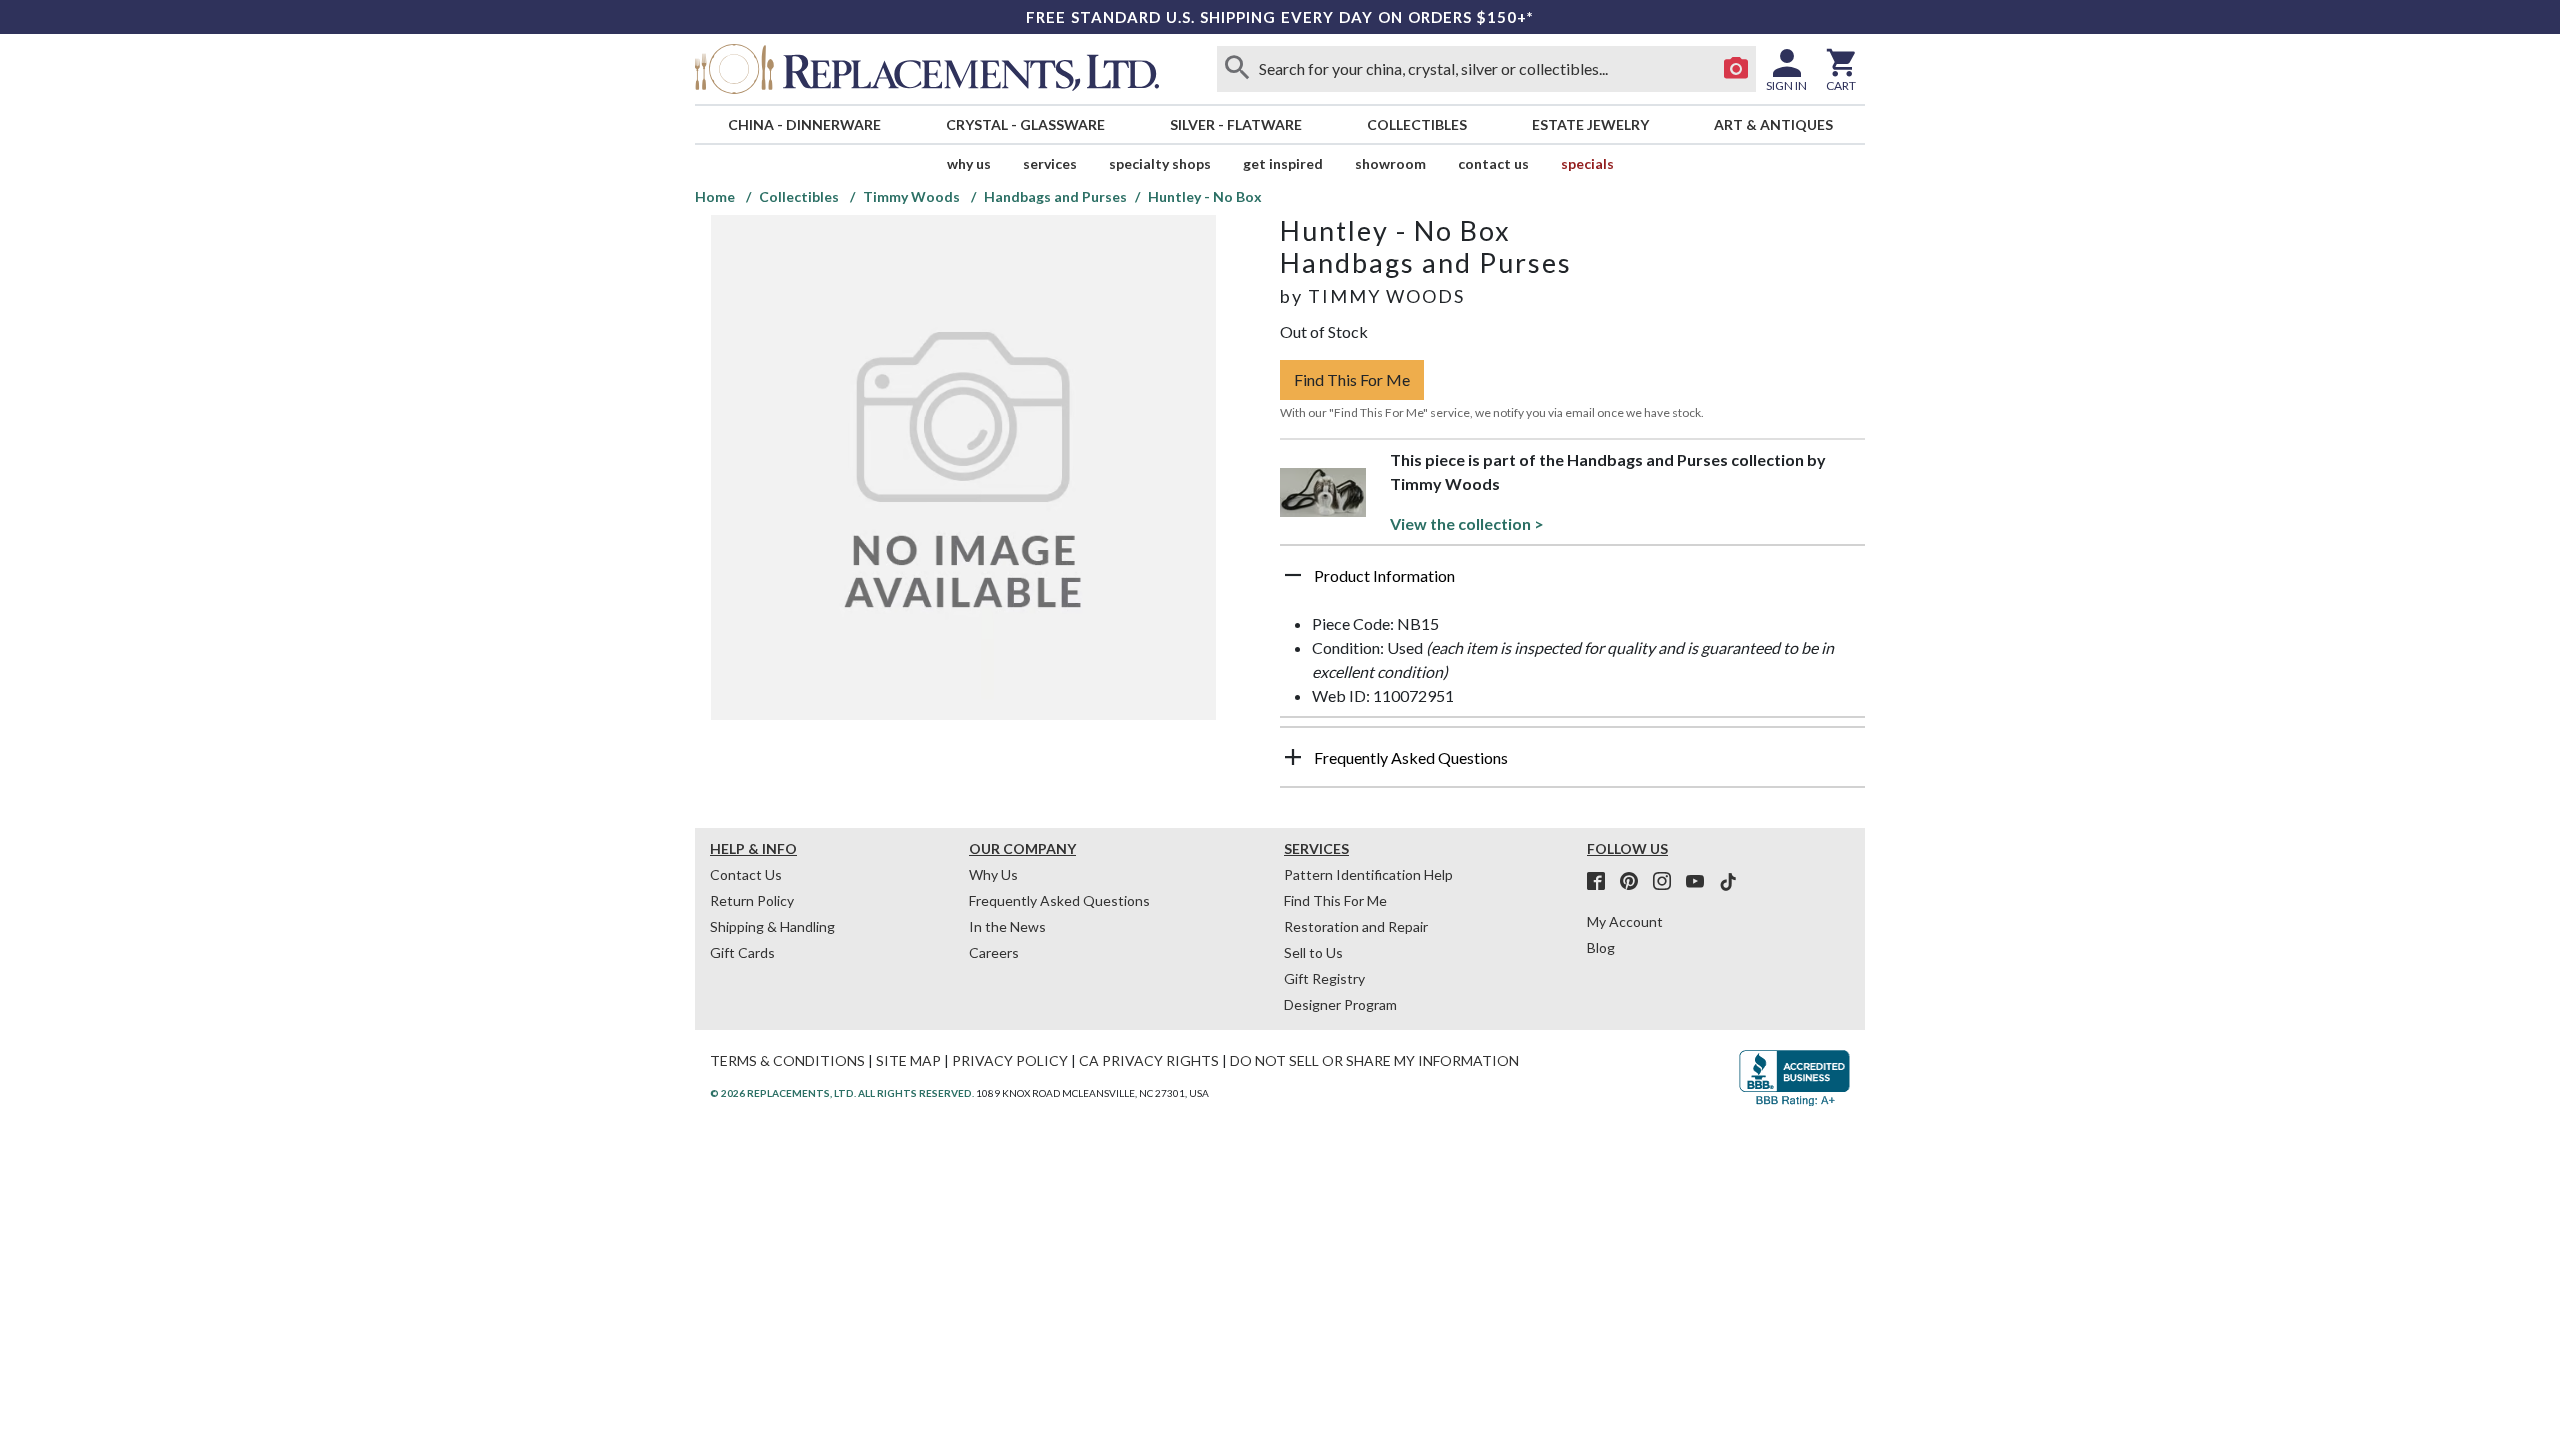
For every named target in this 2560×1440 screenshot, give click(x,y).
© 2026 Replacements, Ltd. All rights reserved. (842, 1093)
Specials (1587, 163)
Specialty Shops (1160, 163)
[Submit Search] (1237, 69)
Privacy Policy (1010, 1060)
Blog (1601, 947)
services (1050, 163)
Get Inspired (1283, 163)
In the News (1007, 926)
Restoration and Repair (1356, 926)
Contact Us (1493, 163)
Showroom (1390, 163)
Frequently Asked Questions (1059, 900)
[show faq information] (1293, 757)
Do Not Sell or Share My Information (1374, 1060)
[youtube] (1701, 882)
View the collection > (1467, 523)
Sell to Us (1313, 952)
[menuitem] (804, 124)
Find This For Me (1352, 379)
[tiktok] (1728, 882)
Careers (994, 952)
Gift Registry (1324, 978)
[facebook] (1602, 882)
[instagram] (1668, 882)
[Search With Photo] (1736, 69)
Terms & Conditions (787, 1060)
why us (969, 163)
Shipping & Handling (772, 926)
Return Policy (752, 900)
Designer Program (1340, 1004)
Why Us (993, 874)
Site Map (908, 1060)
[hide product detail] (1293, 575)
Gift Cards (742, 952)
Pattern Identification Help (1368, 874)
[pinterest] (1635, 882)
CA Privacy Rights (1149, 1060)
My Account (1625, 921)
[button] (1572, 583)
